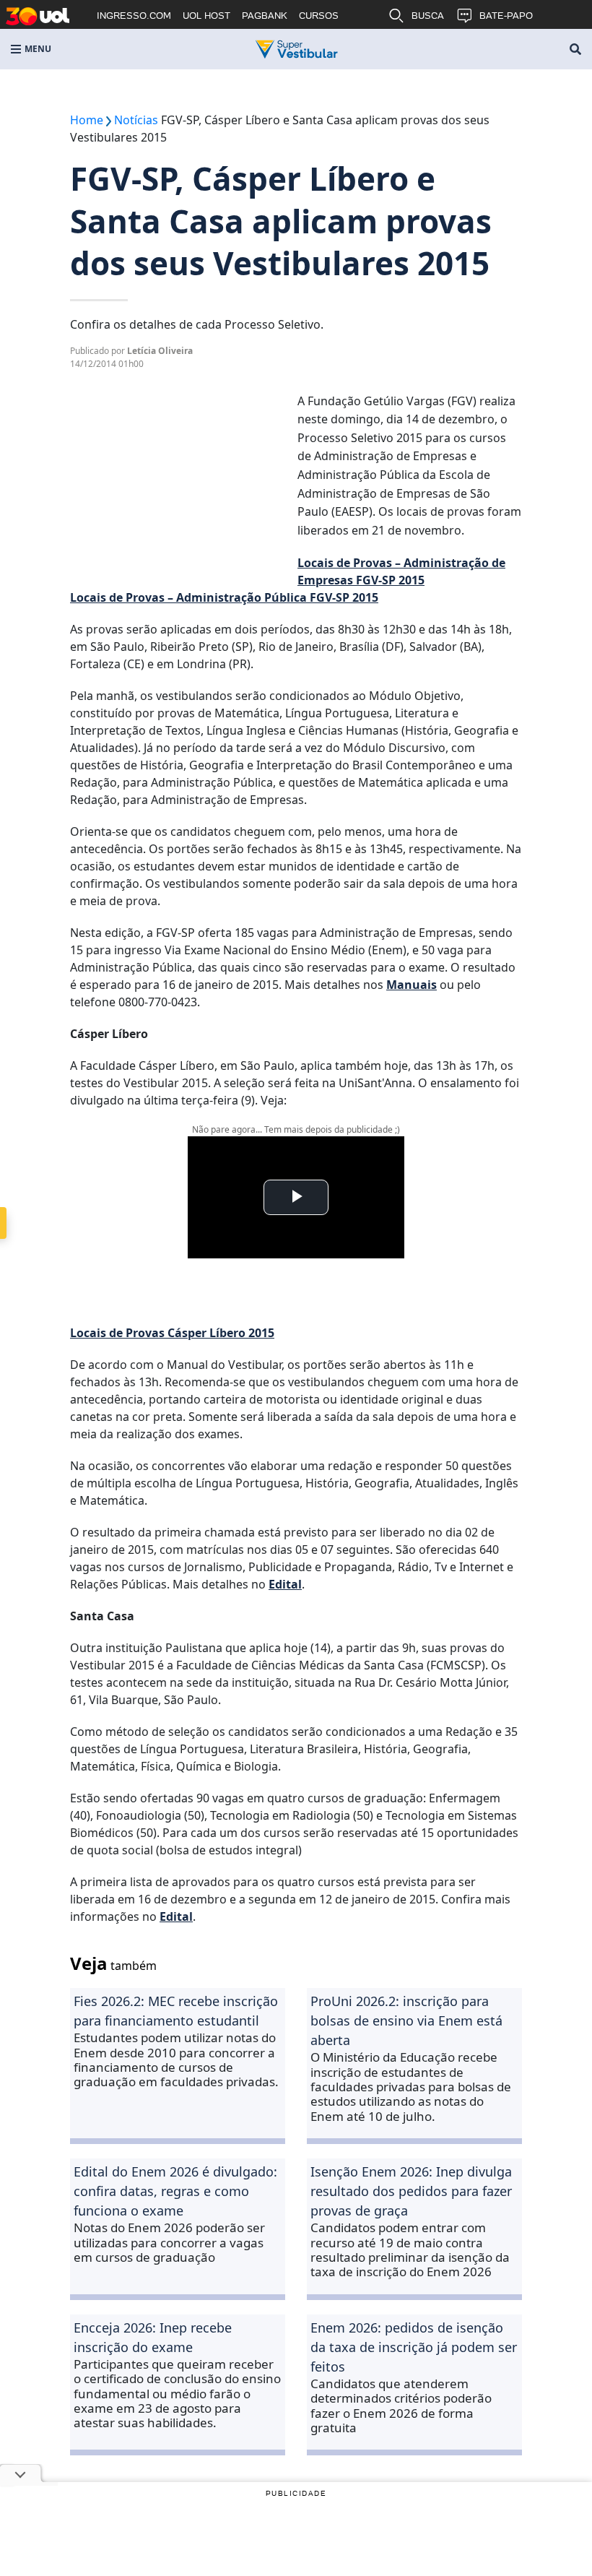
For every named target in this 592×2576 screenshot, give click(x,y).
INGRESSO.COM (134, 16)
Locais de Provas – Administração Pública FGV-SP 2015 (224, 597)
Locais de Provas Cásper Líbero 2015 (172, 1333)
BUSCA (428, 16)
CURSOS (319, 16)
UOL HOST (206, 16)
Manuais (412, 985)
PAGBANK (265, 16)
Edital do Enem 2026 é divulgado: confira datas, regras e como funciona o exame (175, 2191)
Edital (285, 1584)
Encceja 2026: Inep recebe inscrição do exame (153, 2337)
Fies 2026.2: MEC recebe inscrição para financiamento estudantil (176, 2011)
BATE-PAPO (506, 16)
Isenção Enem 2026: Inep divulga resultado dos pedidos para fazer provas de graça (411, 2191)
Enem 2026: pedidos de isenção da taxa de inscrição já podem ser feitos (414, 2347)
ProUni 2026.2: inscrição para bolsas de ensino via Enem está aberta (406, 2020)
